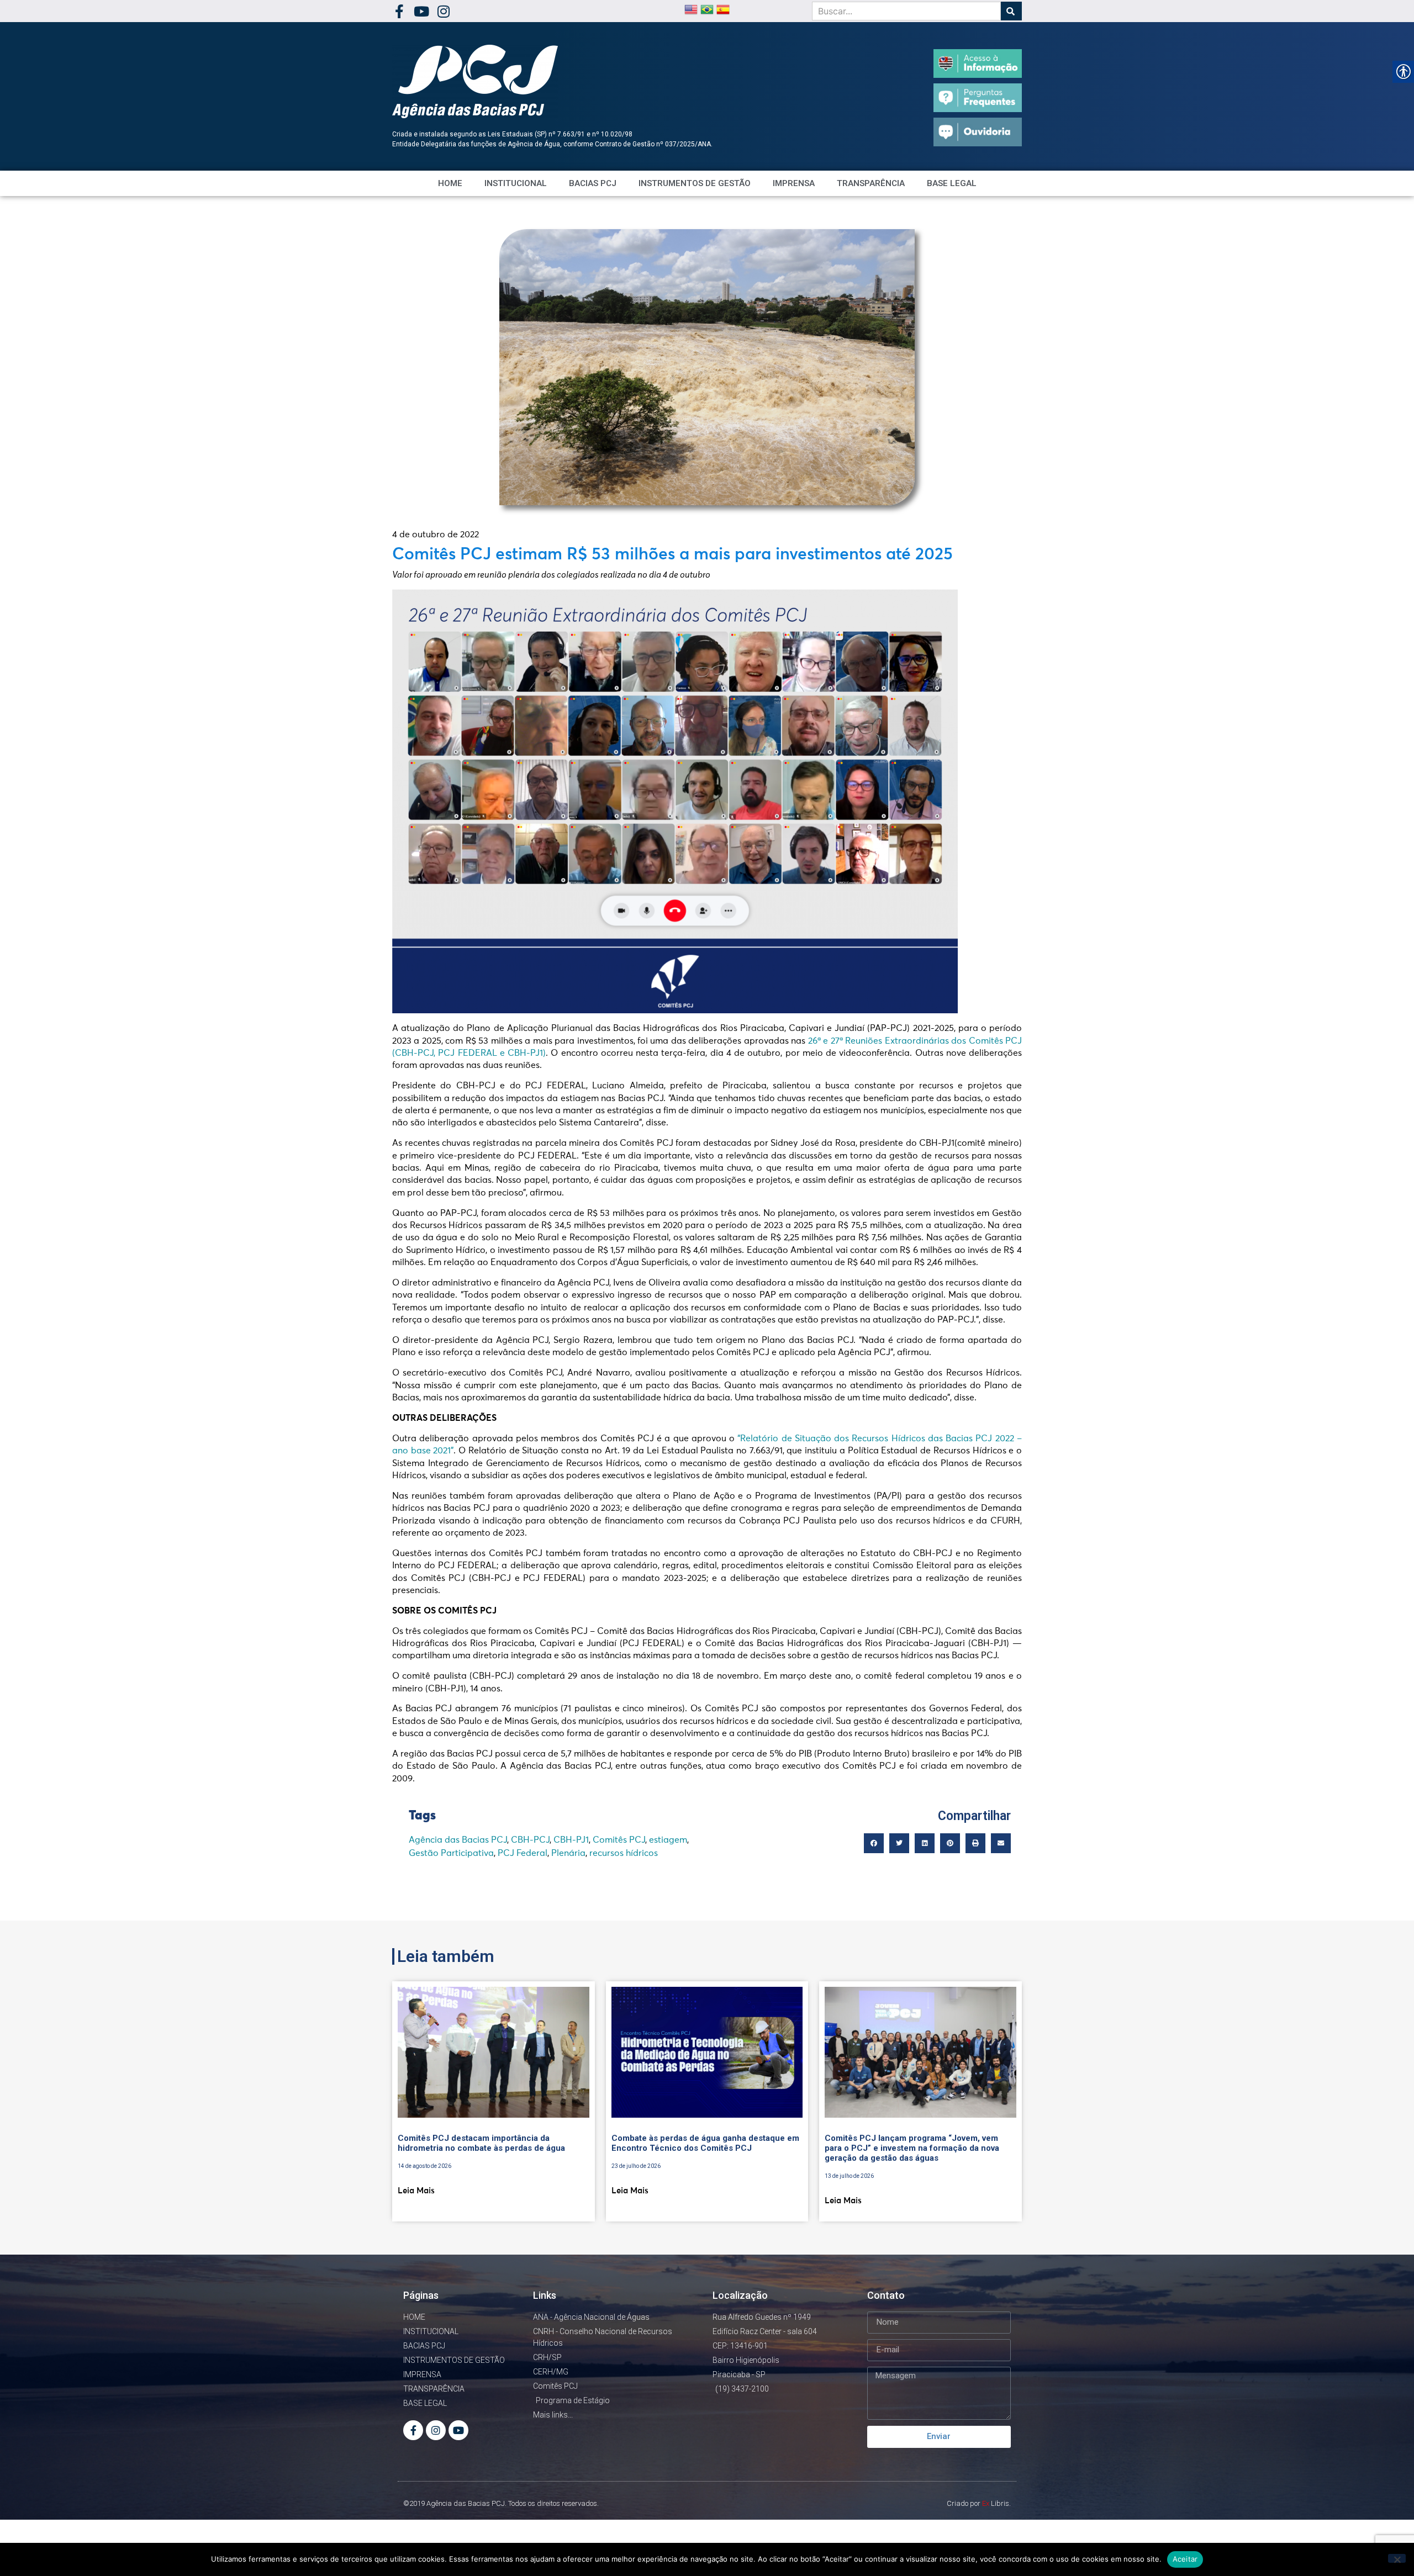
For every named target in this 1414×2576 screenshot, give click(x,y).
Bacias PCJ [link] (593, 183)
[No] (1397, 2558)
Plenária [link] (568, 1853)
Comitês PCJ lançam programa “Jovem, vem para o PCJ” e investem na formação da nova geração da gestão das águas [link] (912, 2148)
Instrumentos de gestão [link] (695, 183)
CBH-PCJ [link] (530, 1840)
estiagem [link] (668, 1840)
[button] (874, 1843)
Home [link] (450, 183)
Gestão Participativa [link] (451, 1853)
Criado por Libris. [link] (979, 2503)
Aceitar (1185, 2559)
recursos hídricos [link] (624, 1853)
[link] (399, 11)
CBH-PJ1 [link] (571, 1840)
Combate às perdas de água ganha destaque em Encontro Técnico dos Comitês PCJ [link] (705, 2143)
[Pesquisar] (1011, 11)
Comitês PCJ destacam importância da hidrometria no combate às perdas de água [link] (481, 2143)
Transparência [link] (871, 183)
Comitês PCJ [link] (619, 1840)
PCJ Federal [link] (523, 1853)
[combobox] (906, 11)
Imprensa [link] (794, 183)
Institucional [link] (516, 183)
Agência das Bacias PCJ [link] (458, 1840)
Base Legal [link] (952, 183)
